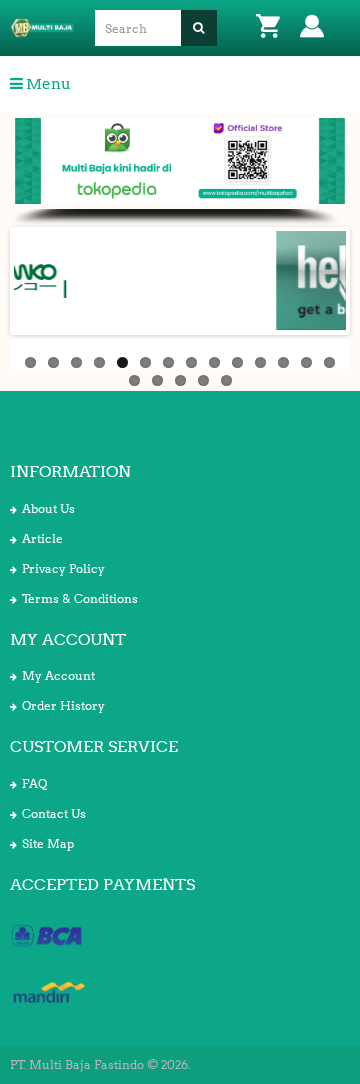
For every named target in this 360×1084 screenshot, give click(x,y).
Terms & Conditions (80, 598)
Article (42, 538)
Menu (47, 84)
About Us (48, 508)
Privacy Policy (63, 568)
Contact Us (54, 813)
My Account (58, 675)
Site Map (48, 843)
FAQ (34, 783)
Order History (63, 705)
